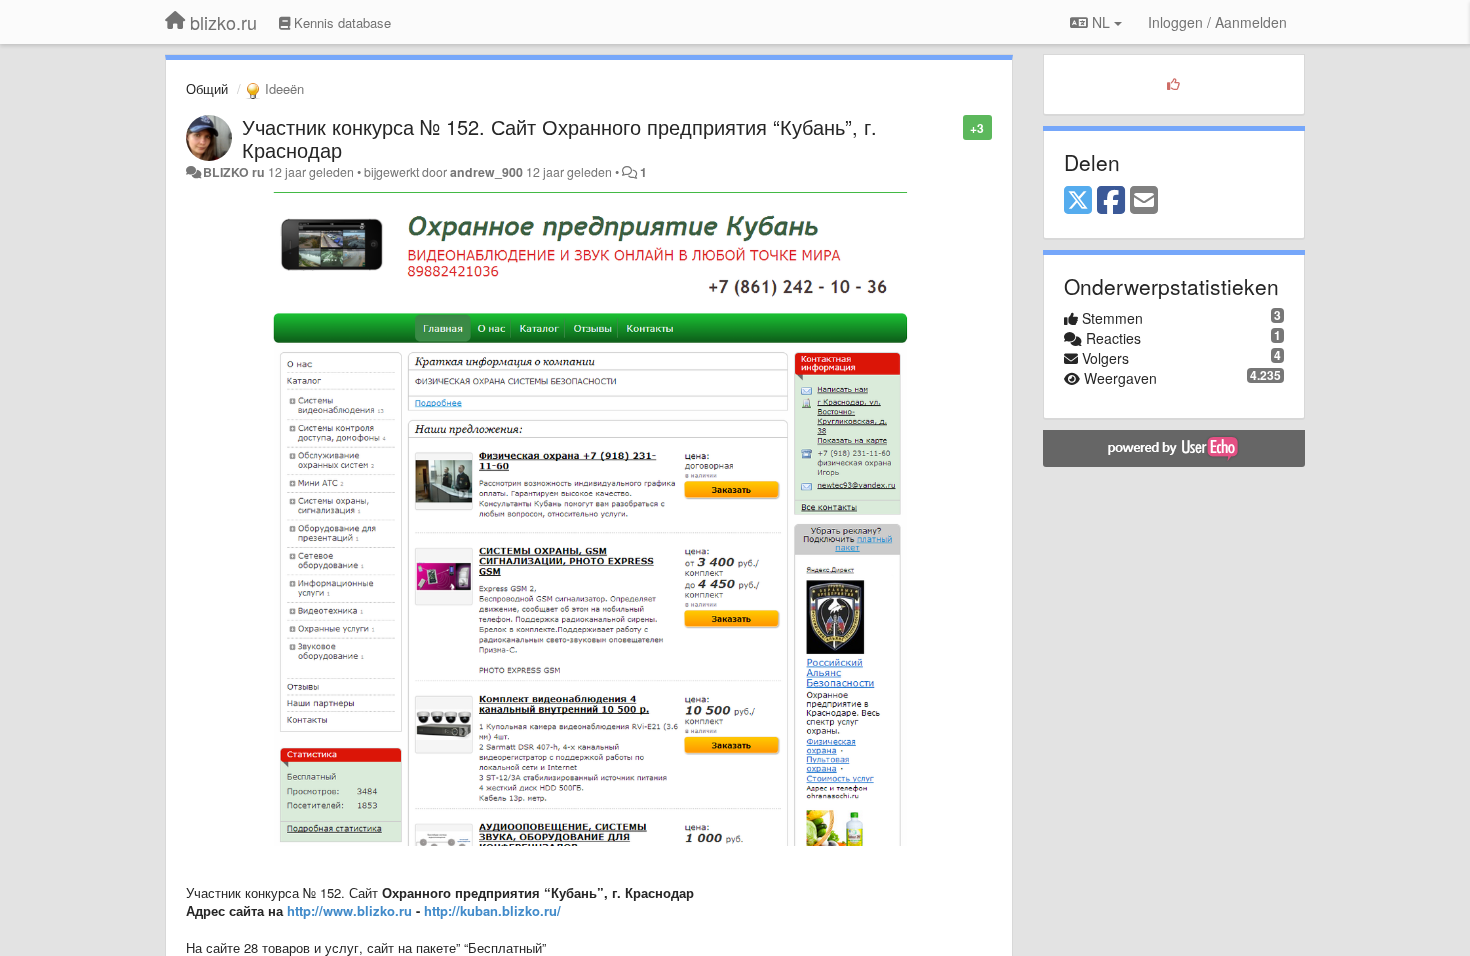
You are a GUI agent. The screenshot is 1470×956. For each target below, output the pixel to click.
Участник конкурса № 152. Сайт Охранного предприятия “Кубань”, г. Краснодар (559, 138)
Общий (207, 88)
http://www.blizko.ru (349, 910)
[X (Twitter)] (1078, 201)
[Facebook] (1111, 201)
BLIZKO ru (235, 172)
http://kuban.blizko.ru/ (492, 910)
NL (1101, 22)
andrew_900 (486, 172)
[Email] (1144, 201)
